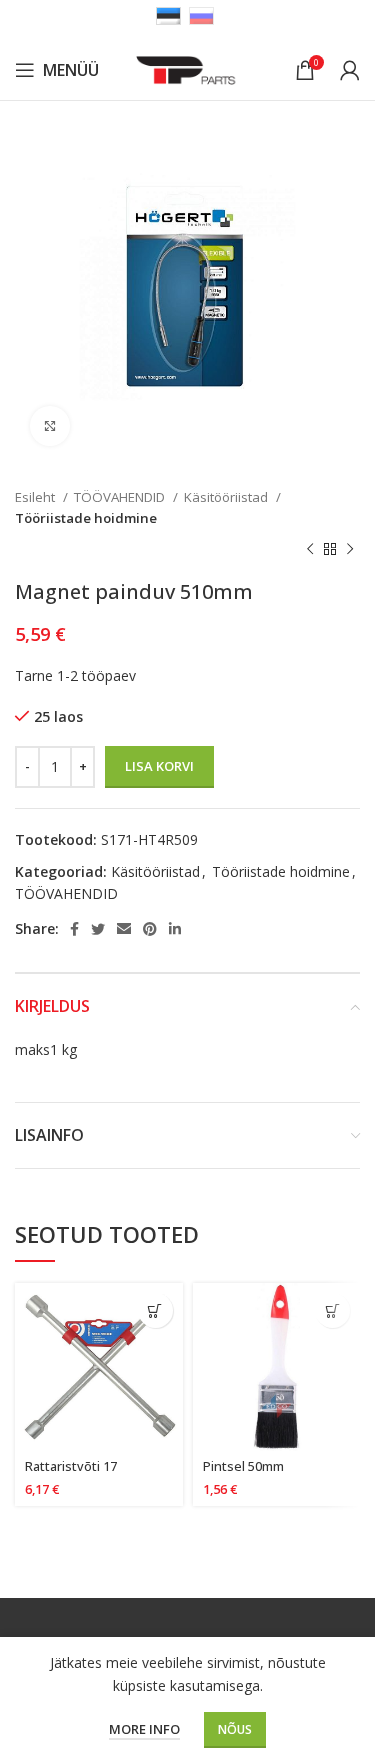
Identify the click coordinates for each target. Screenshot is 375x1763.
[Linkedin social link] (175, 929)
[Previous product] (310, 550)
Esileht (36, 497)
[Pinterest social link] (150, 929)
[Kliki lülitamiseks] (50, 426)
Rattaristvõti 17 (71, 1466)
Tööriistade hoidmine (86, 518)
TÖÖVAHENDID (121, 497)
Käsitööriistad (227, 497)
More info (144, 1729)
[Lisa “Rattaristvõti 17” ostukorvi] (155, 1310)
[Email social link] (124, 929)
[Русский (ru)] (201, 14)
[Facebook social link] (74, 929)
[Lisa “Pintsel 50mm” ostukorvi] (332, 1310)
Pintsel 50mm (243, 1466)
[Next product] (350, 550)
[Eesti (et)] (168, 14)
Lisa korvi (159, 766)
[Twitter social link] (98, 929)
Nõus (235, 1729)
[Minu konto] (350, 70)
